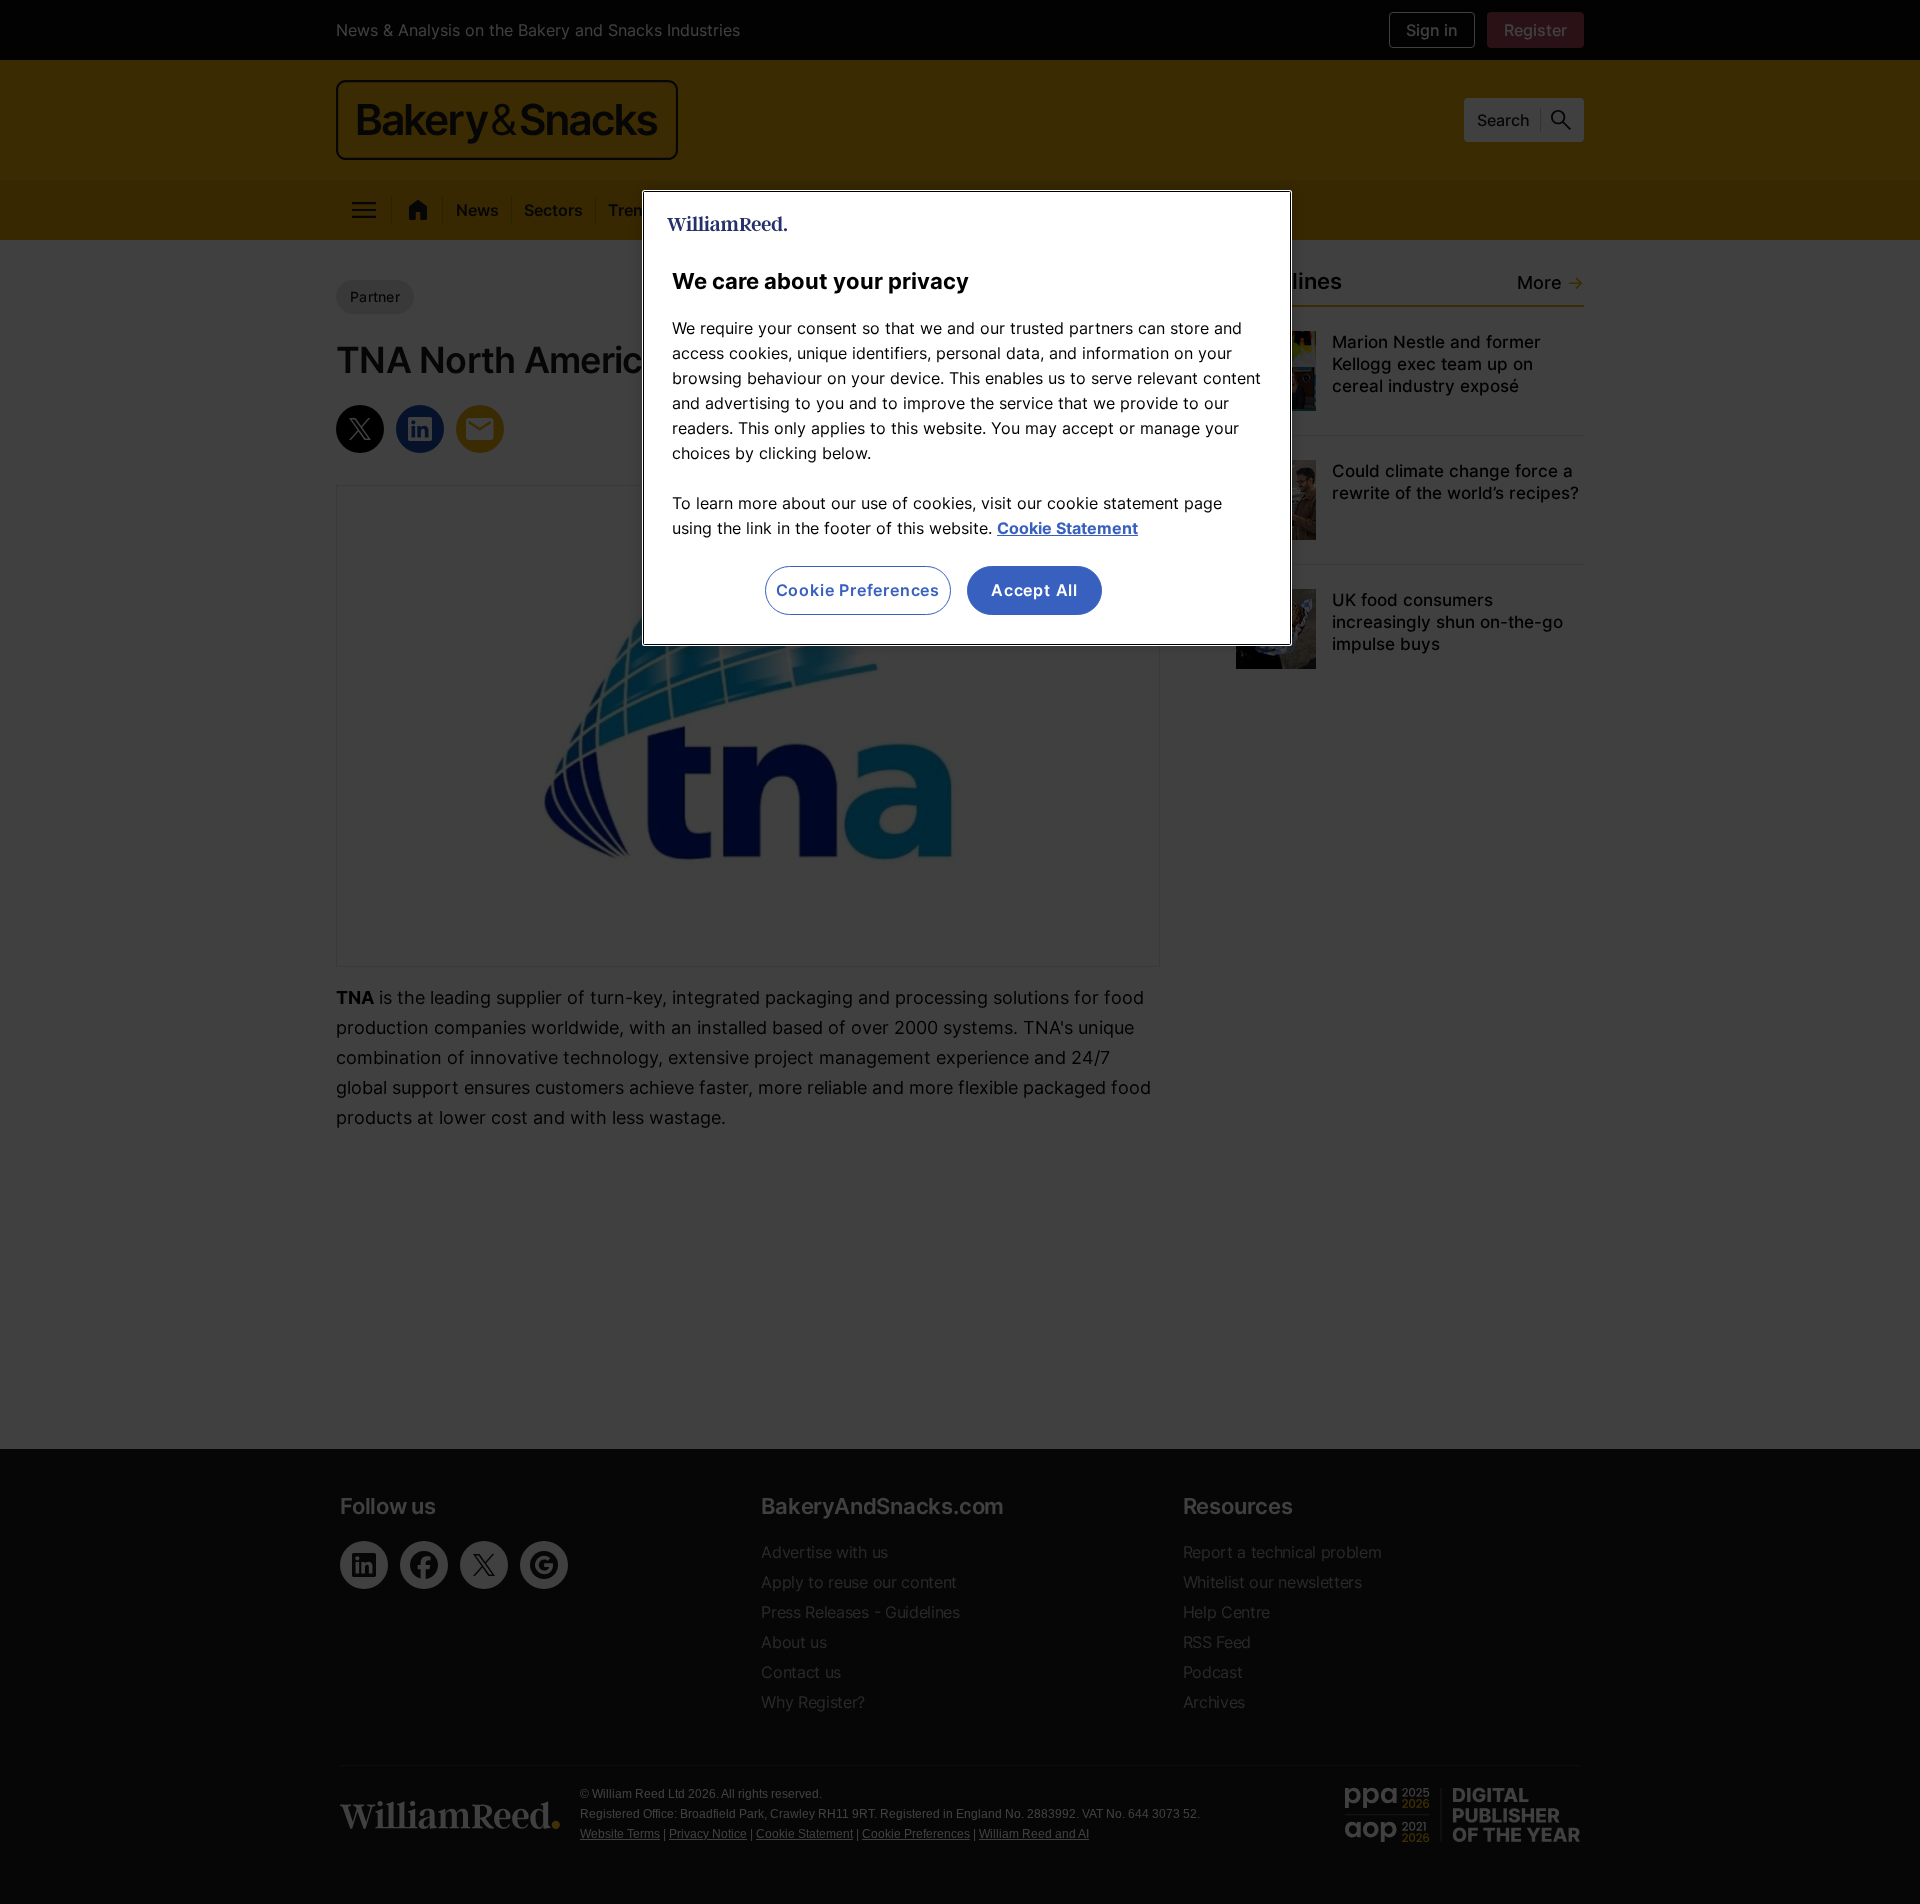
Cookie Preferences (858, 590)
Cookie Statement (1067, 528)
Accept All (1034, 590)
